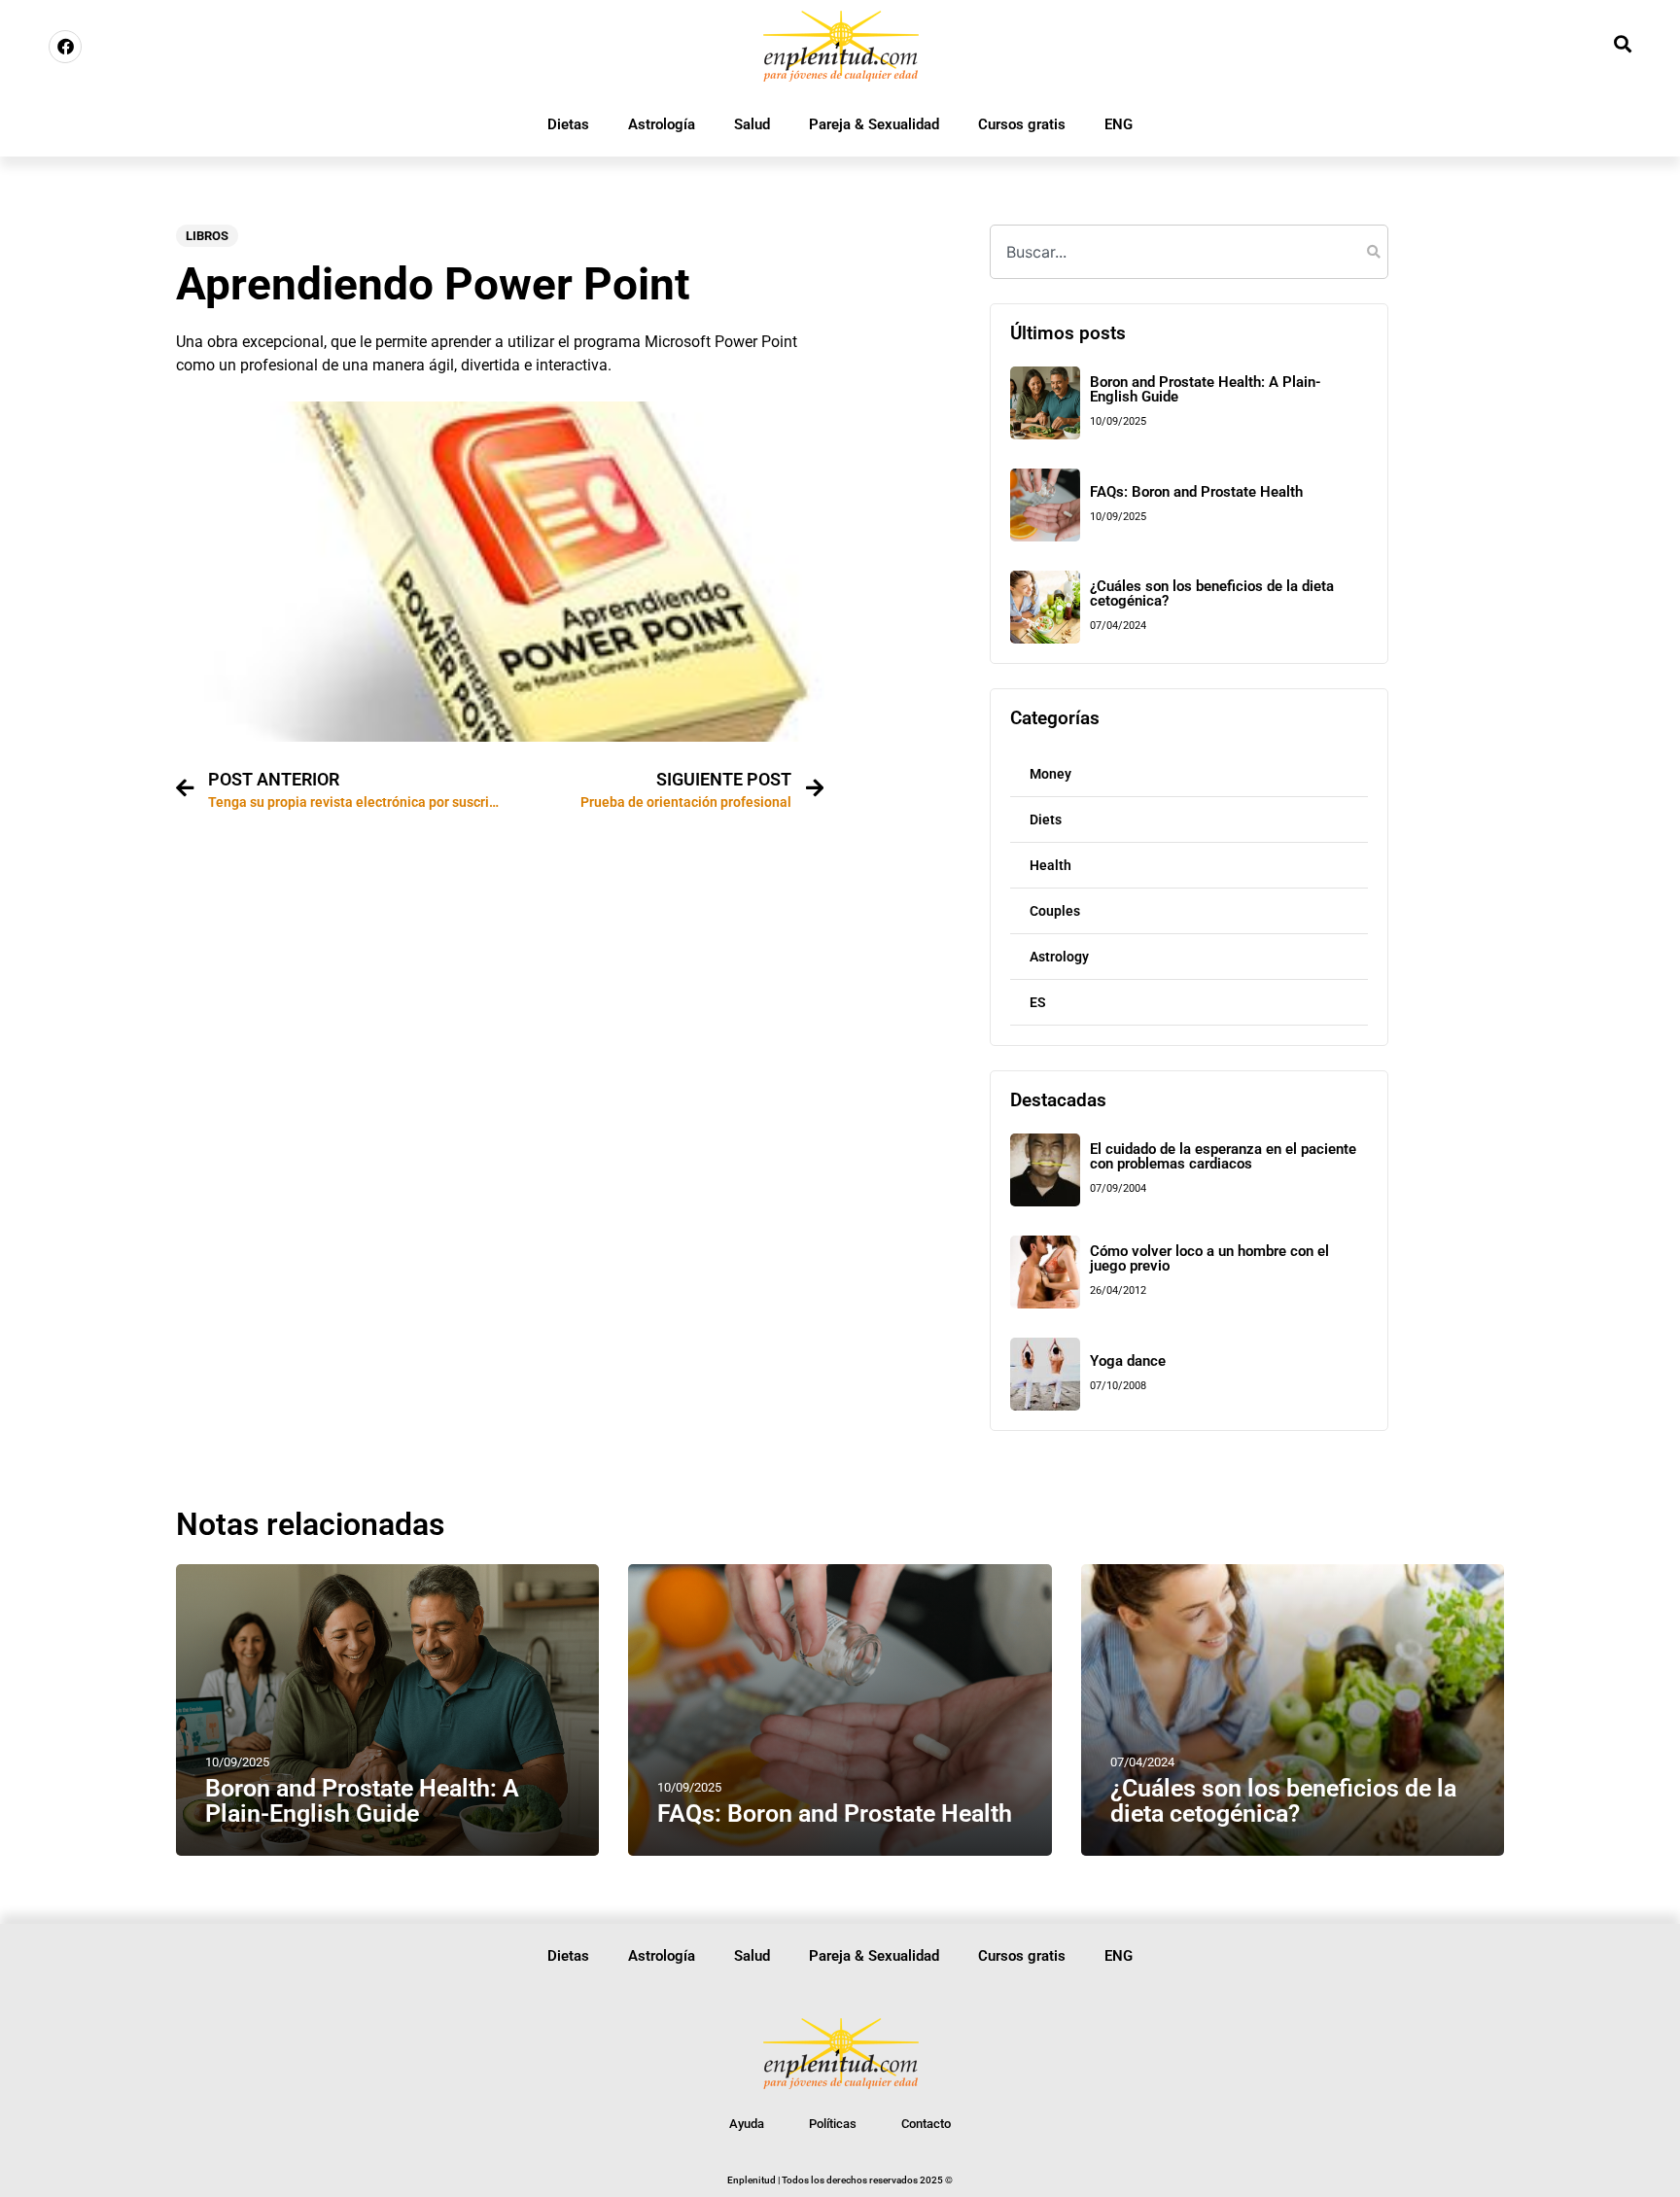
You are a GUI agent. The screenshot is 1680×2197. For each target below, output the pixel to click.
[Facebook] (65, 47)
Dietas (568, 124)
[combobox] (1189, 252)
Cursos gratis (1022, 124)
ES (1038, 1002)
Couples (1055, 911)
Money (1050, 774)
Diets (1046, 820)
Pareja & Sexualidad (874, 124)
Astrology (1059, 957)
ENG (1119, 124)
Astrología (662, 124)
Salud (752, 124)
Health (1050, 865)
